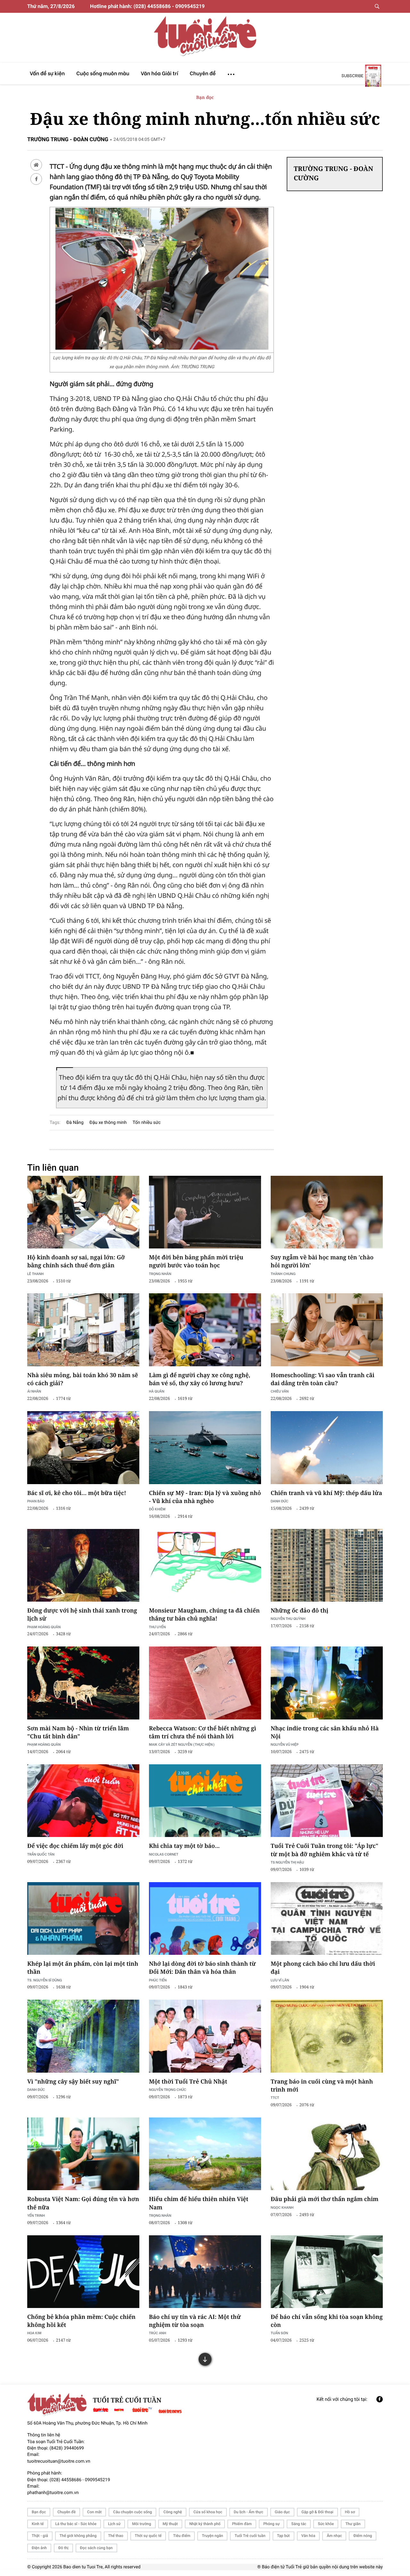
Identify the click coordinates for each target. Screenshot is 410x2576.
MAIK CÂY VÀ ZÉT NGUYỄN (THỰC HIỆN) (182, 1744)
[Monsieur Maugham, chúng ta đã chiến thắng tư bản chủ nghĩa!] (205, 1565)
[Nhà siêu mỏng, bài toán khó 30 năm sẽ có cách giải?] (83, 1330)
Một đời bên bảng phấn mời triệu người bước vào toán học (196, 1261)
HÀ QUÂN (157, 1391)
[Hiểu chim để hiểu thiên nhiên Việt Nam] (205, 2154)
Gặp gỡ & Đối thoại (317, 2512)
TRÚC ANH (158, 2333)
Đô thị (63, 2548)
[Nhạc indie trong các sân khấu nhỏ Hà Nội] (327, 1683)
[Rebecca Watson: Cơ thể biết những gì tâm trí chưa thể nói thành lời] (205, 1683)
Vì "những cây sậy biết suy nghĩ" (73, 2082)
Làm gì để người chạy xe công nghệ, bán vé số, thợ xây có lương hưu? (200, 1379)
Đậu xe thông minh (108, 1123)
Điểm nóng (363, 2536)
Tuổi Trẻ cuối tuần (250, 2536)
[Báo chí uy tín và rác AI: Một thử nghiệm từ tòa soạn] (205, 2272)
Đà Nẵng (75, 1123)
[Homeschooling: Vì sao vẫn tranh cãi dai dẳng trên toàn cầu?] (327, 1330)
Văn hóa (308, 2536)
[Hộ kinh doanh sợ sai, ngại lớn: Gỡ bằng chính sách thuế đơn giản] (83, 1212)
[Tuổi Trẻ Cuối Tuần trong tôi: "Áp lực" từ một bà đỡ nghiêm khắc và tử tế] (327, 1801)
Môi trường (141, 2524)
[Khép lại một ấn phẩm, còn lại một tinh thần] (83, 1919)
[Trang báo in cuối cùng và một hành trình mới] (327, 2036)
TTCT (275, 2097)
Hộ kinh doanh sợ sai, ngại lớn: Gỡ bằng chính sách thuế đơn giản (76, 1261)
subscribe (353, 76)
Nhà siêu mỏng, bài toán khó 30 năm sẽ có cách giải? (83, 1379)
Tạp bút (283, 2536)
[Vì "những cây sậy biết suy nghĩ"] (83, 2036)
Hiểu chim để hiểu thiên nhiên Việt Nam (199, 2203)
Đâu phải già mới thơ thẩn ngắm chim (324, 2199)
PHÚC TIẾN (158, 1980)
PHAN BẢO (36, 1501)
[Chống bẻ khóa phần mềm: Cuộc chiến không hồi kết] (83, 2272)
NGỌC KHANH (282, 2207)
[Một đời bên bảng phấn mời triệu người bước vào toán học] (205, 1212)
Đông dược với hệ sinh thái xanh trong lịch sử (82, 1615)
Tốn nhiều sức (147, 1123)
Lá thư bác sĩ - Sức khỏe (76, 2524)
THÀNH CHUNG (283, 1274)
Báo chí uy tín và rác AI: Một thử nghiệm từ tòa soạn (195, 2321)
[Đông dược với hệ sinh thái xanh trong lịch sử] (83, 1565)
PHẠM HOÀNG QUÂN (44, 1627)
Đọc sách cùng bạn (96, 2548)
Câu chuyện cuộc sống (132, 2512)
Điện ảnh (39, 2548)
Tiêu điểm (182, 2536)
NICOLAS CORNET (164, 1854)
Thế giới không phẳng (78, 2536)
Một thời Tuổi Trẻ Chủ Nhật (188, 2082)
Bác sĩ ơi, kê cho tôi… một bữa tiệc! (77, 1493)
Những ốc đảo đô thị (299, 1611)
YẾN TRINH (36, 2215)
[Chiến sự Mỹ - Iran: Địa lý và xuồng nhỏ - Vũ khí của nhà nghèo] (205, 1448)
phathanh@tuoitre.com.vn (53, 2493)
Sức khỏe (326, 2524)
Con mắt (94, 2512)
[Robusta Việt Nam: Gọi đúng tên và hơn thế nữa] (83, 2154)
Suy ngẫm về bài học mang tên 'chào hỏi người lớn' (322, 1261)
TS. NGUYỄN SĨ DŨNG (45, 1980)
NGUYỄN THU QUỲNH (288, 1618)
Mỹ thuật (170, 2524)
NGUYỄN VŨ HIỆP (285, 1744)
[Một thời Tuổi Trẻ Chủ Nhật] (205, 2036)
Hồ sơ (350, 2512)
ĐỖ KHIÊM (157, 1509)
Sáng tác (299, 2524)
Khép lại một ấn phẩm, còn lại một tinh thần (83, 1968)
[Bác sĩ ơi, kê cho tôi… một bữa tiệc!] (83, 1448)
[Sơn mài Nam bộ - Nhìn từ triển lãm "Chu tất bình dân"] (83, 1683)
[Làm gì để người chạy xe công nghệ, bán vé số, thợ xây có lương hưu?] (205, 1330)
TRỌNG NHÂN (160, 2215)
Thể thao (116, 2536)
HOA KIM (34, 2333)
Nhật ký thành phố (205, 2524)
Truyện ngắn (212, 2536)
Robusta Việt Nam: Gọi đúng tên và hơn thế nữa (83, 2203)
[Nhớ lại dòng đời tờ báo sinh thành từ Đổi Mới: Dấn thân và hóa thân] (205, 1919)
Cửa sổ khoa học (208, 2512)
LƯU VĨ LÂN (280, 1980)
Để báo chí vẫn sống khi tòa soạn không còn (327, 2321)
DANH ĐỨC (279, 1501)
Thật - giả (40, 2536)
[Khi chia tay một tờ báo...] (205, 1801)
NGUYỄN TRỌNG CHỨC (168, 2089)
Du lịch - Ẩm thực (249, 2512)
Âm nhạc (334, 2536)
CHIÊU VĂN (280, 1391)
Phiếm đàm (242, 2524)
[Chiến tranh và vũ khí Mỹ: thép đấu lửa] (327, 1448)
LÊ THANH (35, 1274)
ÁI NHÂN (34, 1391)
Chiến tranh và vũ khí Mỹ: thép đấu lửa (326, 1493)
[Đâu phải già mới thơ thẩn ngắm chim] (327, 2154)
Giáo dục (282, 2512)
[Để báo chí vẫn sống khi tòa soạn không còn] (327, 2272)
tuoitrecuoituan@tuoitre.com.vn (59, 2461)
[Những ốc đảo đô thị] (327, 1565)
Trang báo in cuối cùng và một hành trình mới (322, 2086)
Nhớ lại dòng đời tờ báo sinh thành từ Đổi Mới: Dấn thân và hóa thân (202, 1968)
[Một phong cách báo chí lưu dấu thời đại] (327, 1919)
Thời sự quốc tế (148, 2536)
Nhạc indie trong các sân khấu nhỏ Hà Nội (325, 1732)
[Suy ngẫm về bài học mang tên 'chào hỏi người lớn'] (327, 1212)
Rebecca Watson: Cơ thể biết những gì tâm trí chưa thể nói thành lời (203, 1732)
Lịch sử (114, 2524)
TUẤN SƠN (279, 2333)
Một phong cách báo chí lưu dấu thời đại (323, 1968)
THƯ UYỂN (157, 1627)
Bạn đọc (205, 98)
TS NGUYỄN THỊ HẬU (287, 1862)
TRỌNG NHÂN (160, 1274)
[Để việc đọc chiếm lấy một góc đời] (83, 1801)
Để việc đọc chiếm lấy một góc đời (75, 1846)
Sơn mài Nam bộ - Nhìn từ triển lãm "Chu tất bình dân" (78, 1732)
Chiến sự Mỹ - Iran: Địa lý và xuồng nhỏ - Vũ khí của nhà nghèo (205, 1497)
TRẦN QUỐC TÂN (41, 1854)
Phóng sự (271, 2524)
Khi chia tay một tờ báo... (184, 1846)
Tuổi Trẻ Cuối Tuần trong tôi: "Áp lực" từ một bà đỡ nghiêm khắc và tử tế (324, 1850)
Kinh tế (38, 2524)
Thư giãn (353, 2524)
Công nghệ (173, 2512)
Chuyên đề (66, 2512)
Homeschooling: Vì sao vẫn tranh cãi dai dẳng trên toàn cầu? (323, 1379)
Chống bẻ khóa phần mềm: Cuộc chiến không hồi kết (81, 2321)
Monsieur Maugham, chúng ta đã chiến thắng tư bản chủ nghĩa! (204, 1615)
